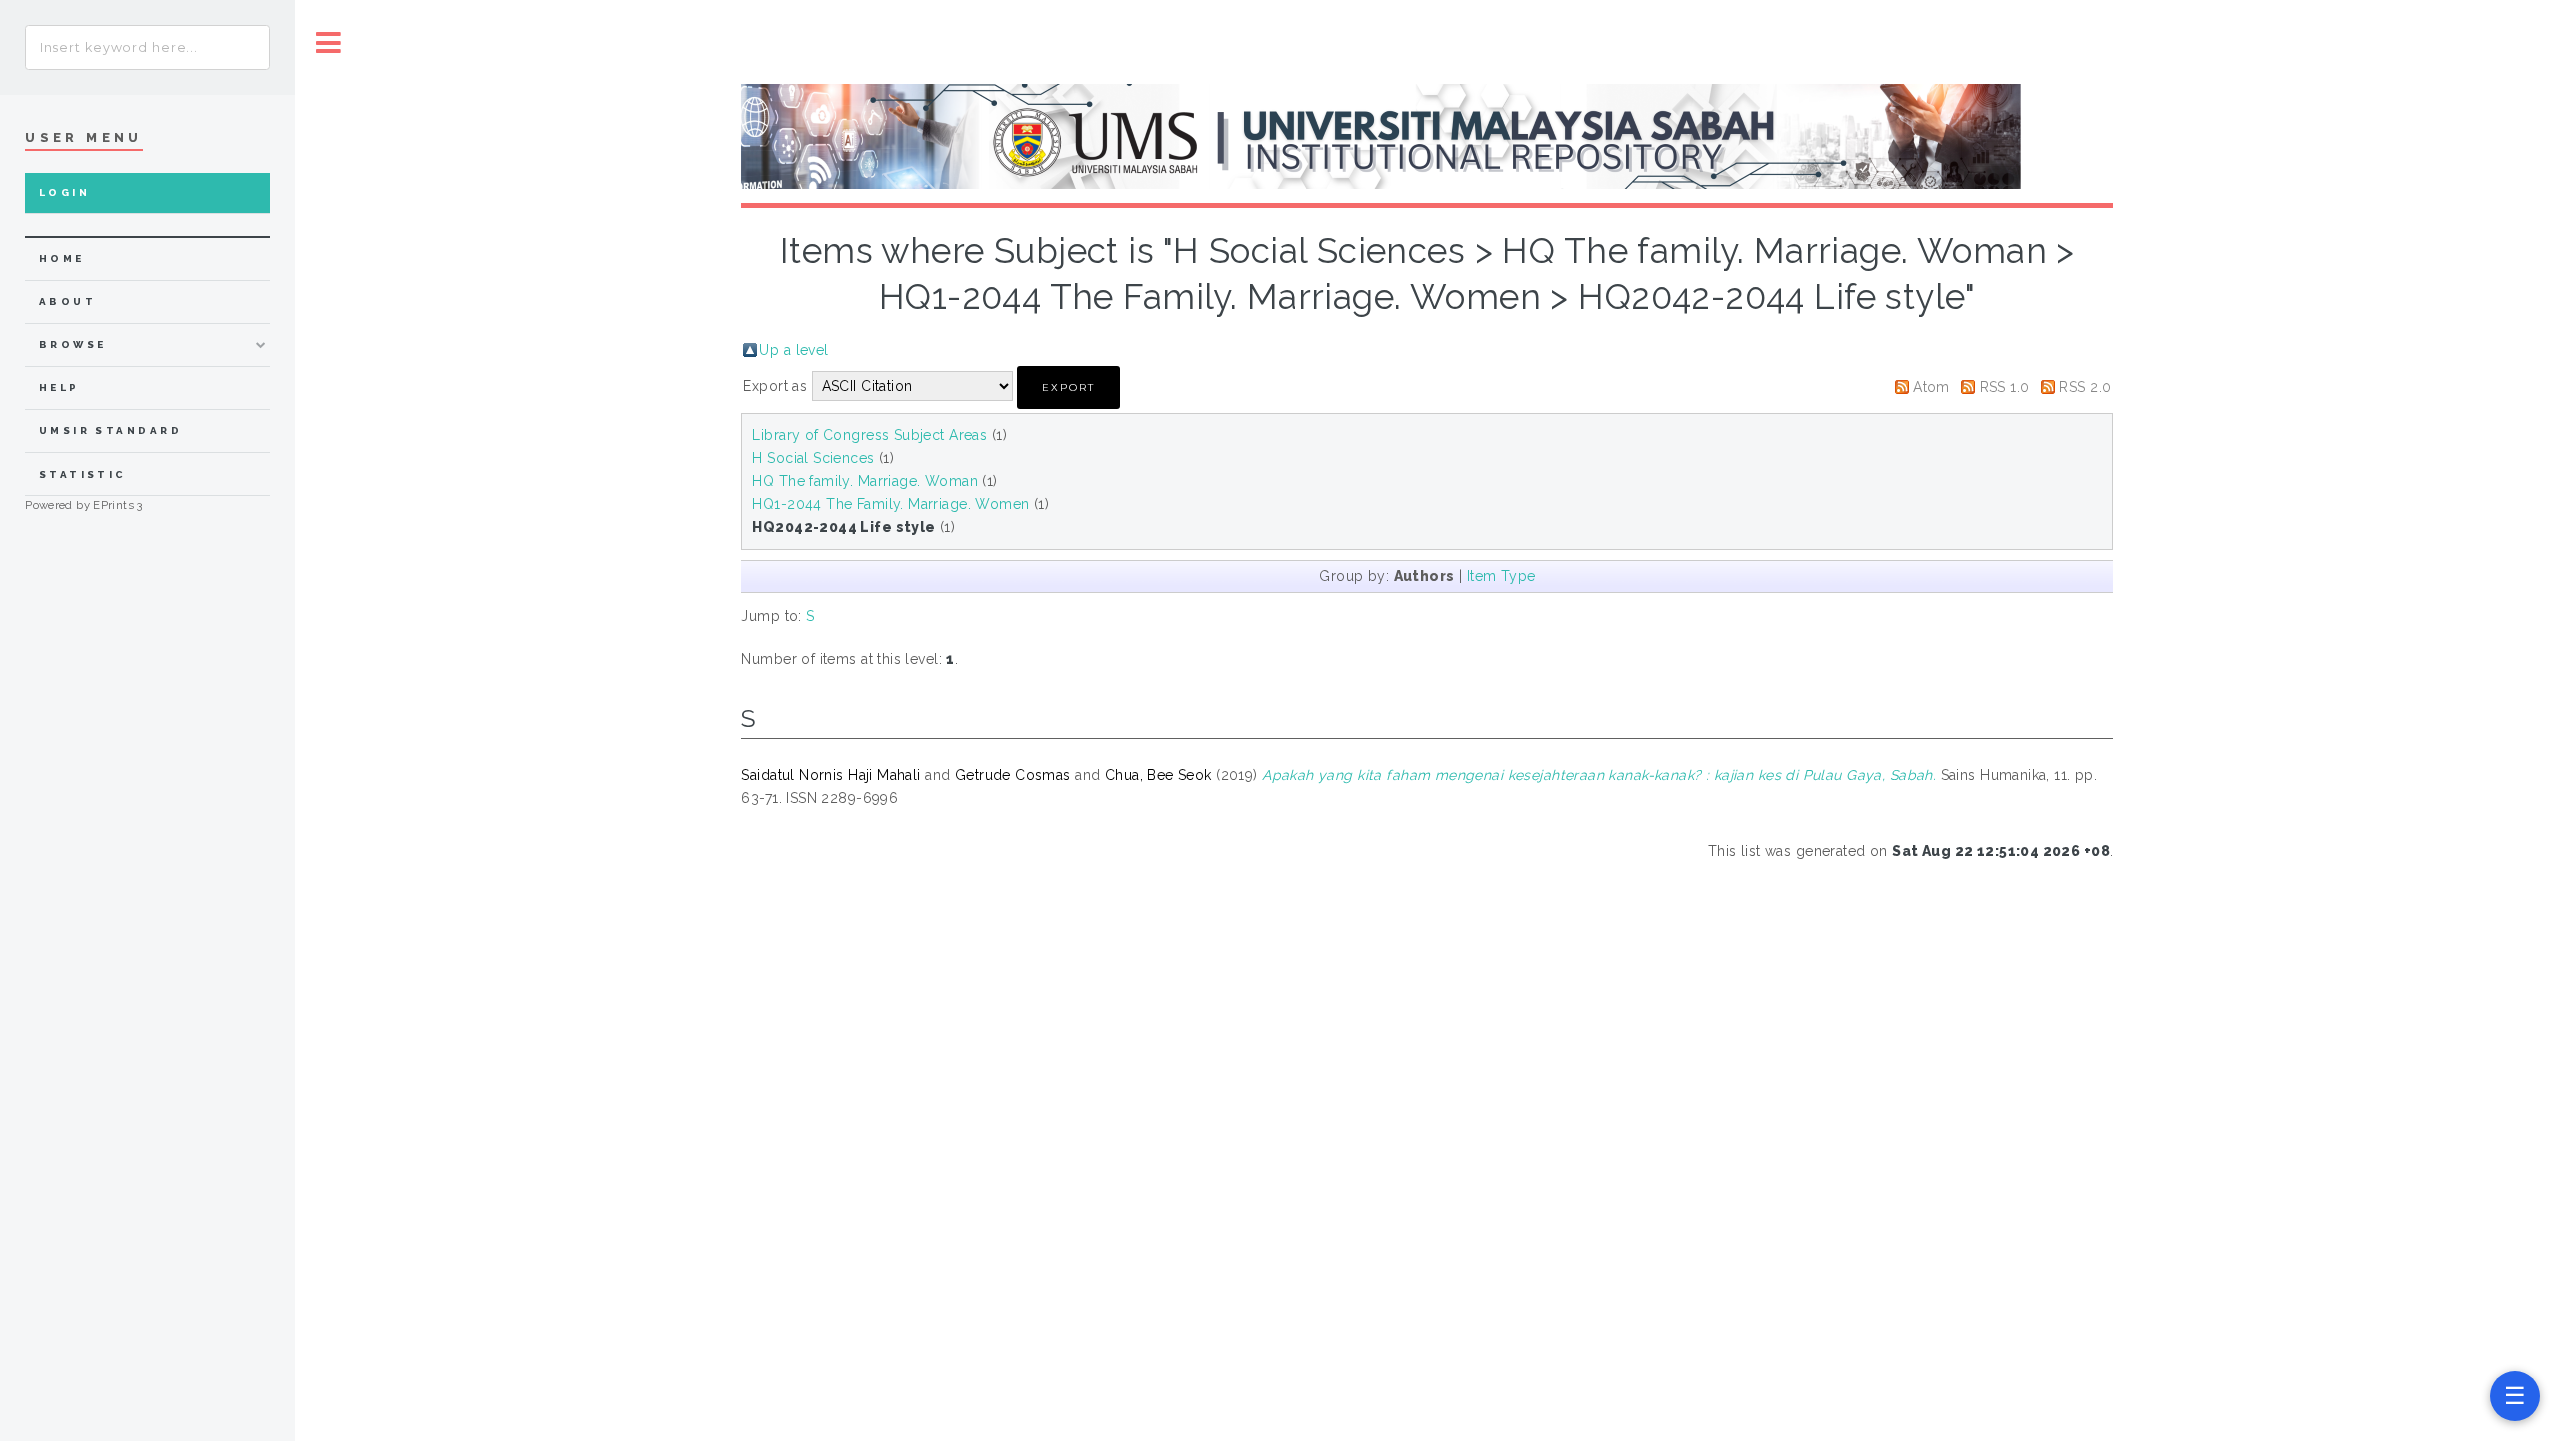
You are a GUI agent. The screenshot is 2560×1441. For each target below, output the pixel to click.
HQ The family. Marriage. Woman (865, 481)
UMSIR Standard (111, 430)
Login (64, 192)
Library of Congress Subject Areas (869, 435)
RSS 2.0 (2085, 387)
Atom (1931, 387)
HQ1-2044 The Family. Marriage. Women (890, 504)
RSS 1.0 (2005, 387)
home (62, 258)
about (67, 301)
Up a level (793, 350)
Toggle (329, 42)
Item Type (1501, 576)
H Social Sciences (813, 458)
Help (59, 387)
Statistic (83, 474)
